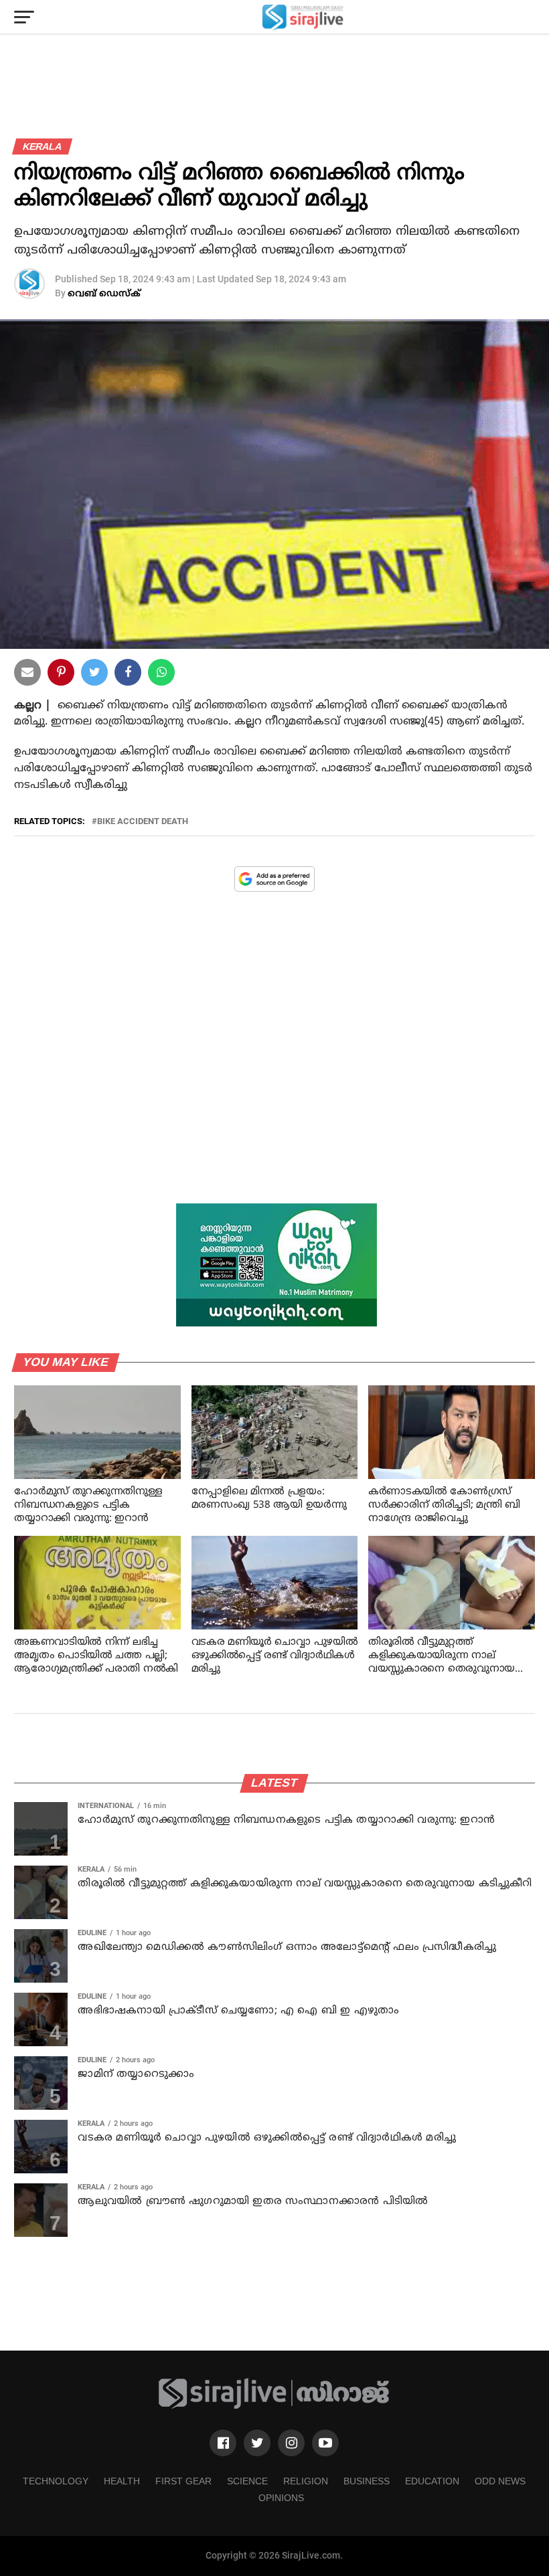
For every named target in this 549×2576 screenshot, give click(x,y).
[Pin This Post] (61, 675)
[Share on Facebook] (161, 675)
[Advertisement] (274, 1058)
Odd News (500, 2481)
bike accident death (143, 822)
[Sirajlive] (274, 2406)
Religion (306, 2481)
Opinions (281, 2498)
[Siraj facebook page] (223, 2443)
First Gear (183, 2481)
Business (367, 2481)
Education (432, 2481)
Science (247, 2481)
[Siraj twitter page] (257, 2443)
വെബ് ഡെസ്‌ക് (104, 294)
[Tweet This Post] (94, 675)
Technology (56, 2481)
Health (122, 2481)
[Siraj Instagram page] (291, 2443)
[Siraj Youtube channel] (325, 2443)
